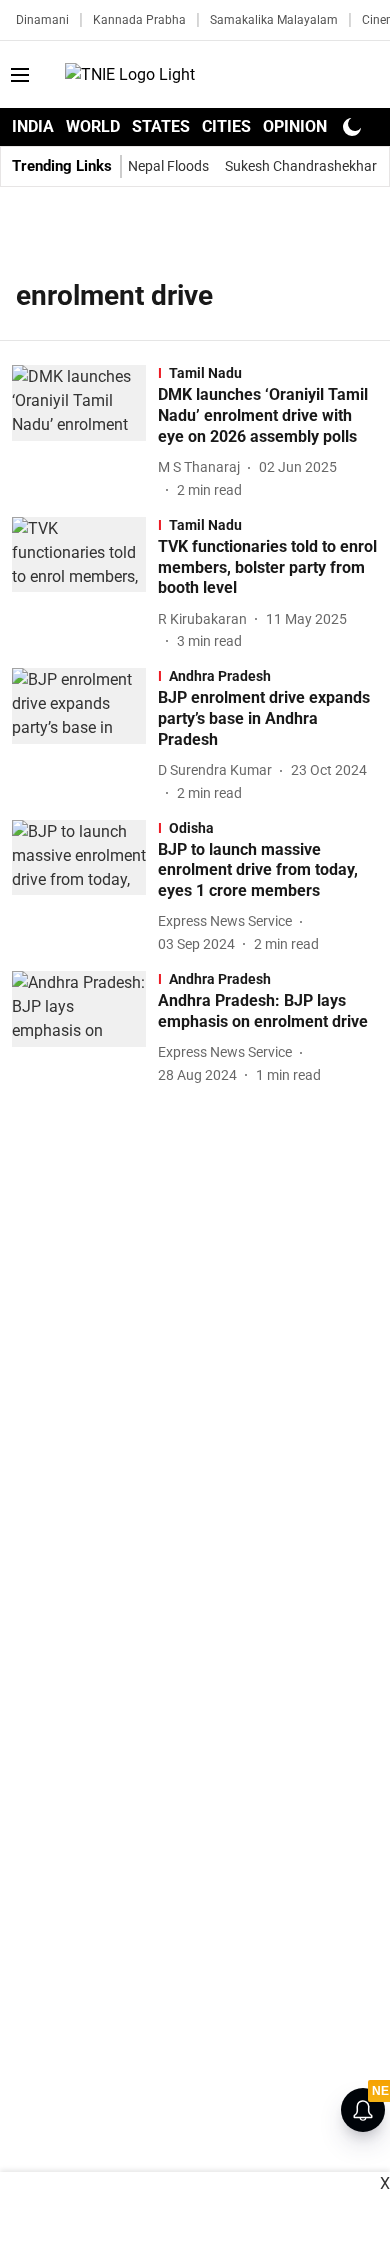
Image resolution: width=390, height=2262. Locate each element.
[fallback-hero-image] (85, 432)
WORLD (93, 126)
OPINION (295, 126)
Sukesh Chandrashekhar (301, 166)
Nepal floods (168, 166)
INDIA (33, 126)
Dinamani (42, 20)
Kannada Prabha (139, 20)
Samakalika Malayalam (274, 20)
